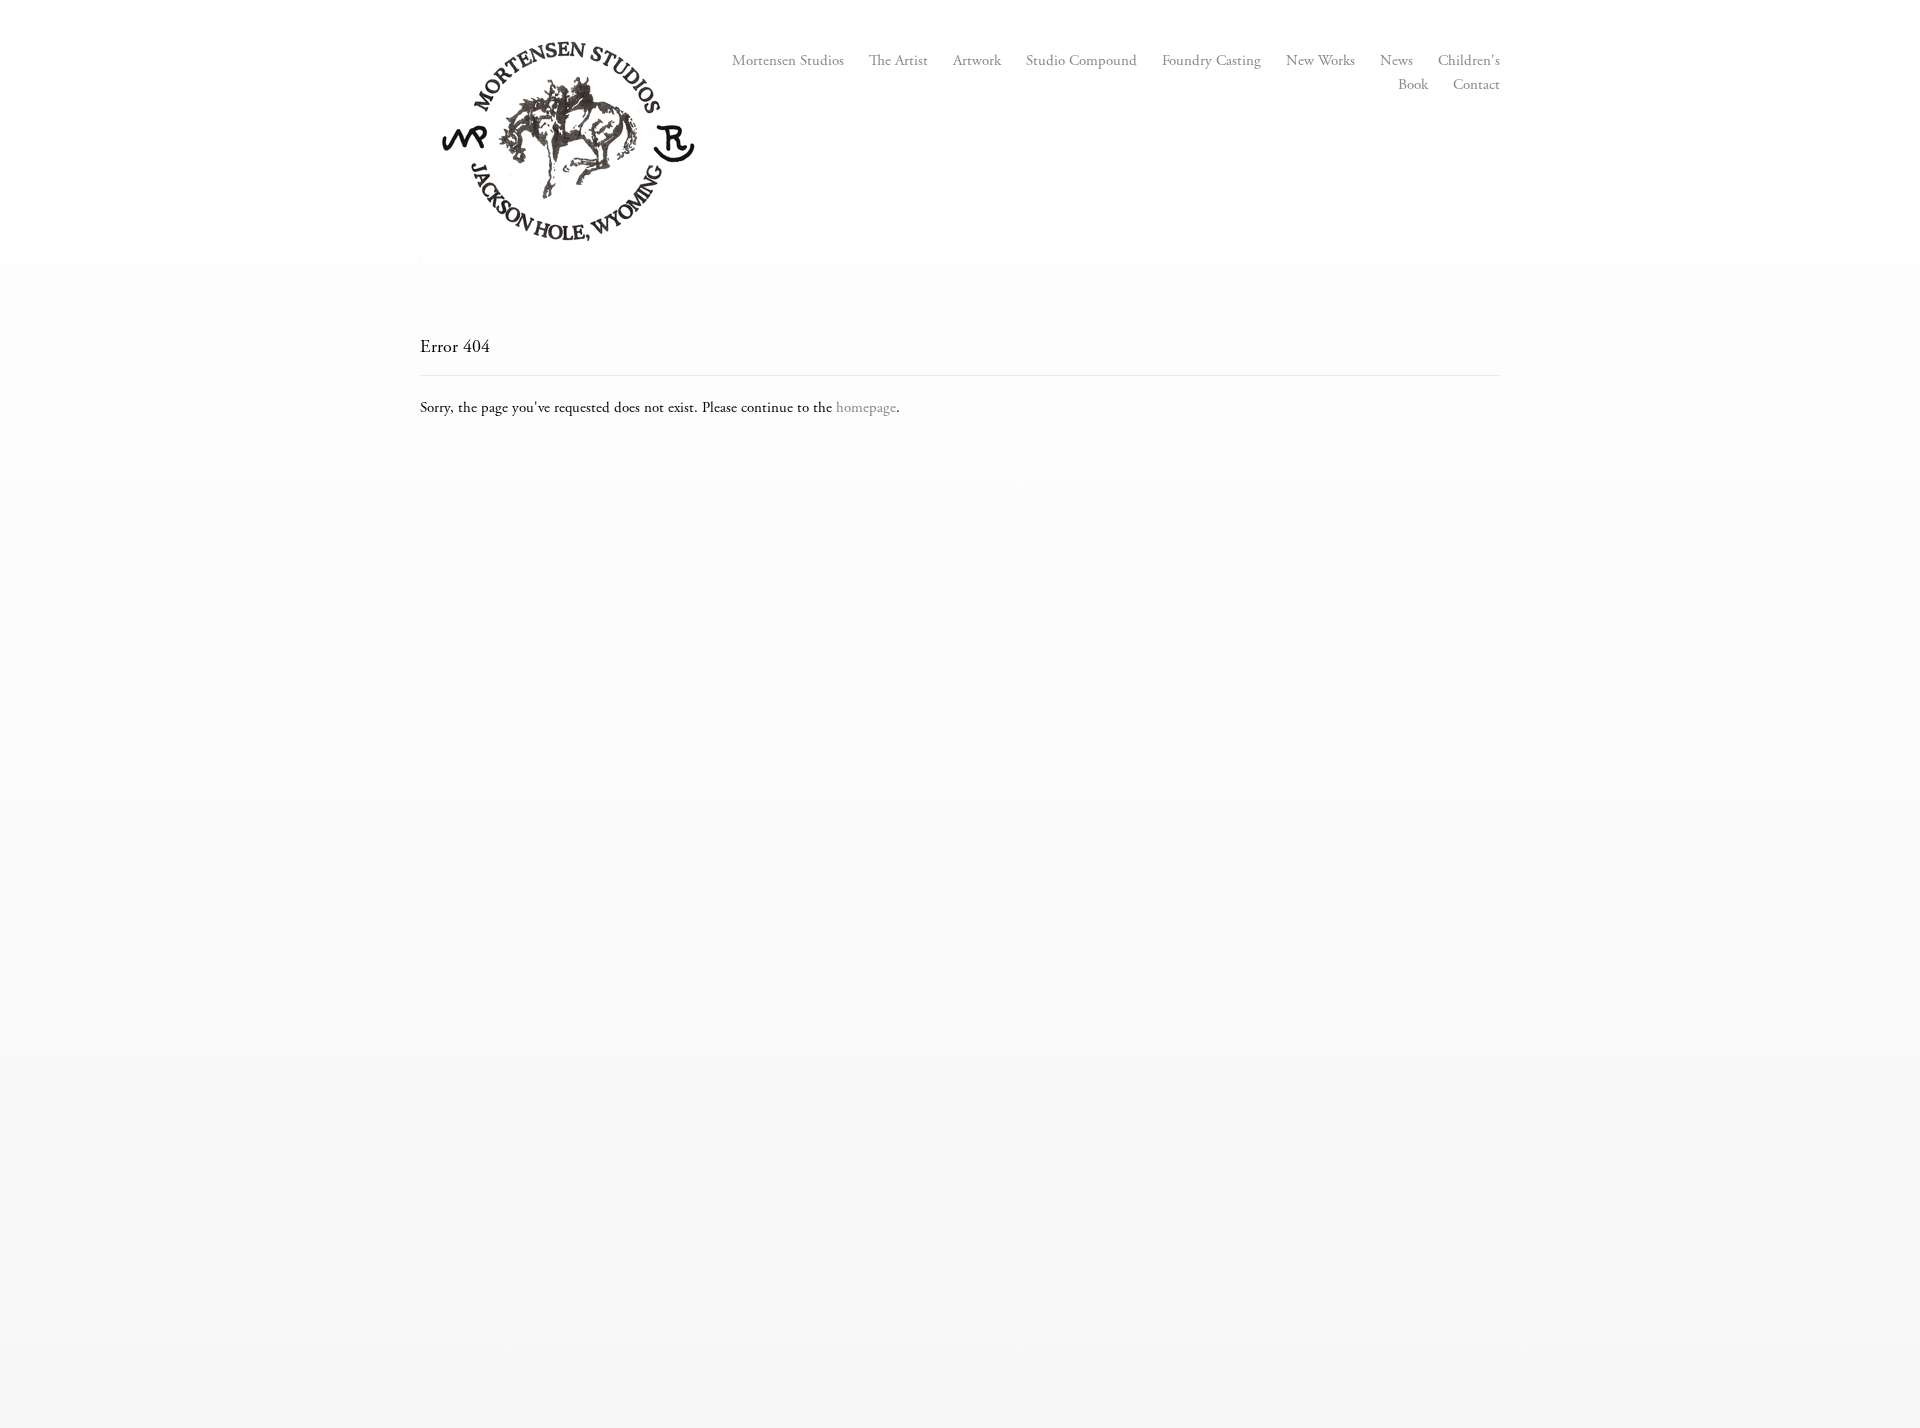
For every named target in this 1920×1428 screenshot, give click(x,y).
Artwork (977, 61)
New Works (1320, 61)
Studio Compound (1081, 61)
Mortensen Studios (788, 61)
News (1396, 61)
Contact (1476, 85)
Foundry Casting (1211, 61)
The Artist (898, 61)
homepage (866, 408)
